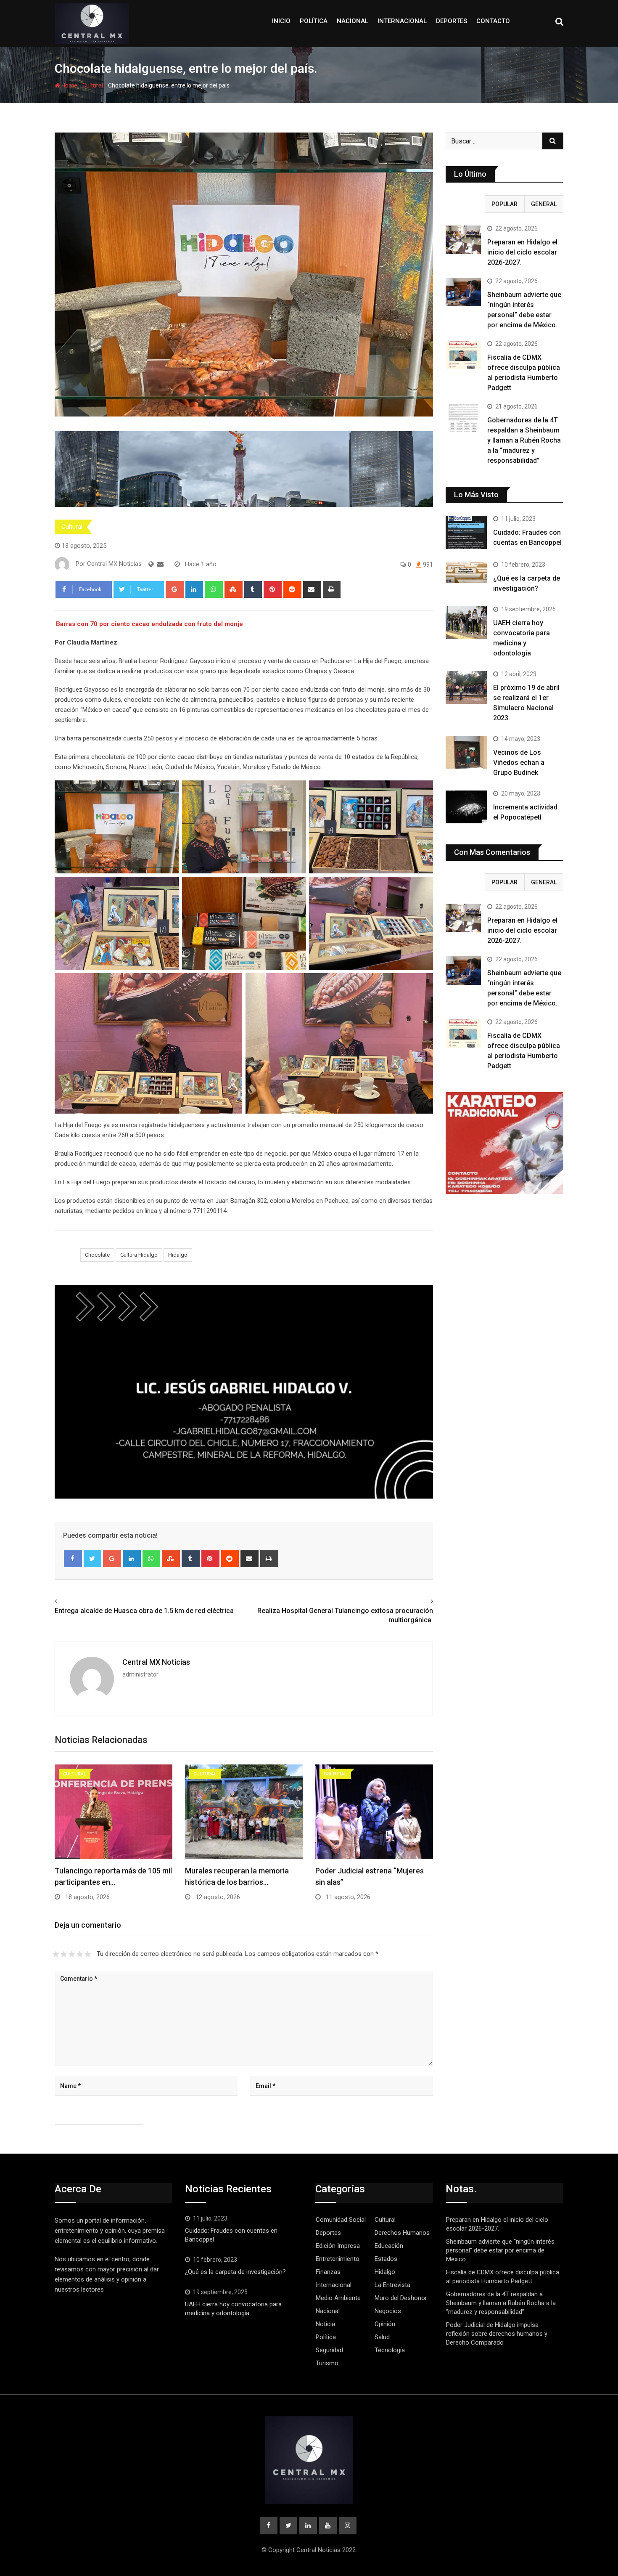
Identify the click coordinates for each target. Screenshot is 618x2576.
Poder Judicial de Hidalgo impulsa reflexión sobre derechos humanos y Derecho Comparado (497, 2334)
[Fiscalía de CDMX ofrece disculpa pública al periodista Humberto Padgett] (463, 355)
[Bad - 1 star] (56, 1954)
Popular (504, 204)
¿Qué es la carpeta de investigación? (235, 2272)
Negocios (388, 2311)
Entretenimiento (338, 2259)
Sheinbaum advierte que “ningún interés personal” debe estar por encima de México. (500, 2250)
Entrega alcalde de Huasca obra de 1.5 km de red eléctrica (144, 1611)
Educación (389, 2246)
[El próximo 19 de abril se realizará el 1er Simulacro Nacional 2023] (466, 687)
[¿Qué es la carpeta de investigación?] (466, 572)
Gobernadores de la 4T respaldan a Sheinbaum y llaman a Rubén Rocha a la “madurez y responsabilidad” (524, 440)
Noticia (325, 2324)
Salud (382, 2337)
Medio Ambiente (338, 2298)
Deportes (452, 21)
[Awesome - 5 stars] (88, 1954)
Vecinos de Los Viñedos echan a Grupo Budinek (519, 763)
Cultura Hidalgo (139, 1255)
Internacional (402, 21)
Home (69, 85)
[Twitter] (93, 1559)
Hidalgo (178, 1255)
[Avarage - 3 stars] (72, 1954)
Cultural (93, 85)
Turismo (327, 2363)
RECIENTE (465, 204)
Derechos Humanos (402, 2233)
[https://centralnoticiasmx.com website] (151, 564)
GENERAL (544, 204)
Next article (414, 1601)
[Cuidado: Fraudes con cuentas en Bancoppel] (466, 532)
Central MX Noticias (156, 1662)
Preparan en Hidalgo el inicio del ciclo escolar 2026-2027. (522, 252)
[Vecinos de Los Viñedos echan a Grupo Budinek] (466, 752)
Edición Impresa (338, 2246)
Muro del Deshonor (401, 2298)
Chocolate (97, 1255)
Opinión (385, 2324)
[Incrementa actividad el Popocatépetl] (466, 807)
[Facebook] (73, 1559)
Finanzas (328, 2272)
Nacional (353, 21)
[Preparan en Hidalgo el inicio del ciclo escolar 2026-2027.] (463, 240)
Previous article (80, 1601)
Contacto (493, 21)
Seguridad (329, 2350)
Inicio (281, 21)
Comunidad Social (341, 2220)
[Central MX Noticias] (160, 564)
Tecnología (390, 2350)
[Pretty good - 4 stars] (80, 1954)
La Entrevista (392, 2285)
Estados (386, 2259)
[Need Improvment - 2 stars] (64, 1954)
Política (314, 21)
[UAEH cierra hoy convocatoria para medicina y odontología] (466, 623)
